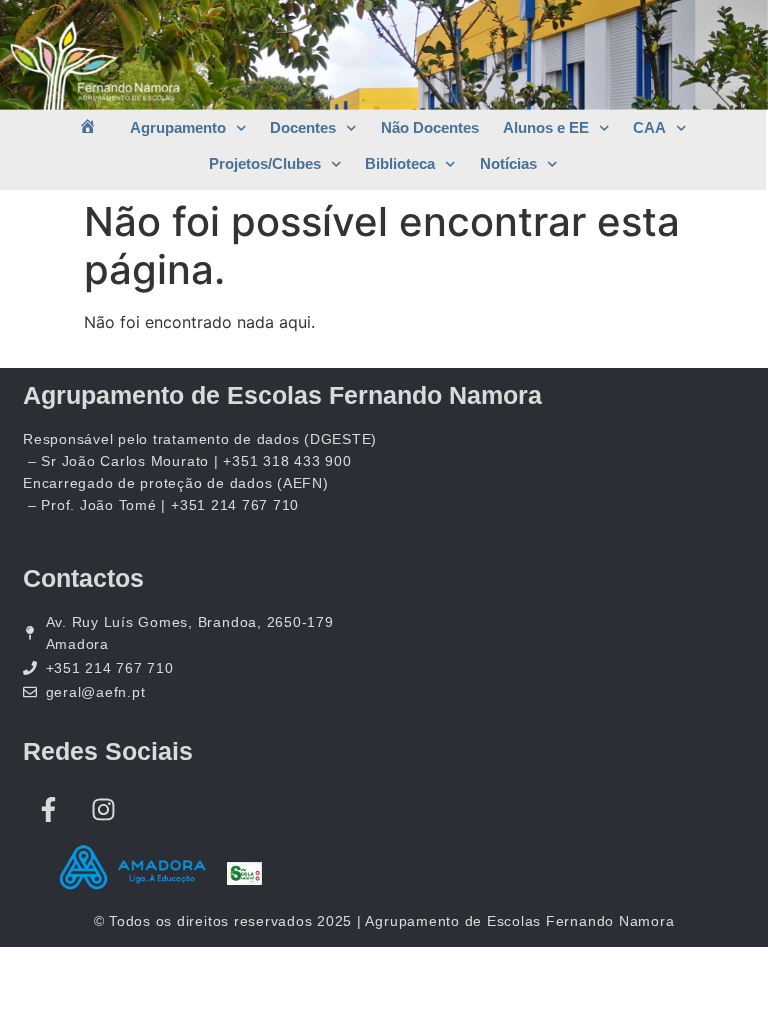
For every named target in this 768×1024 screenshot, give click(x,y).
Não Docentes (430, 127)
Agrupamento (178, 127)
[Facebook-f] (48, 809)
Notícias (508, 163)
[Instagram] (103, 809)
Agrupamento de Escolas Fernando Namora (282, 395)
